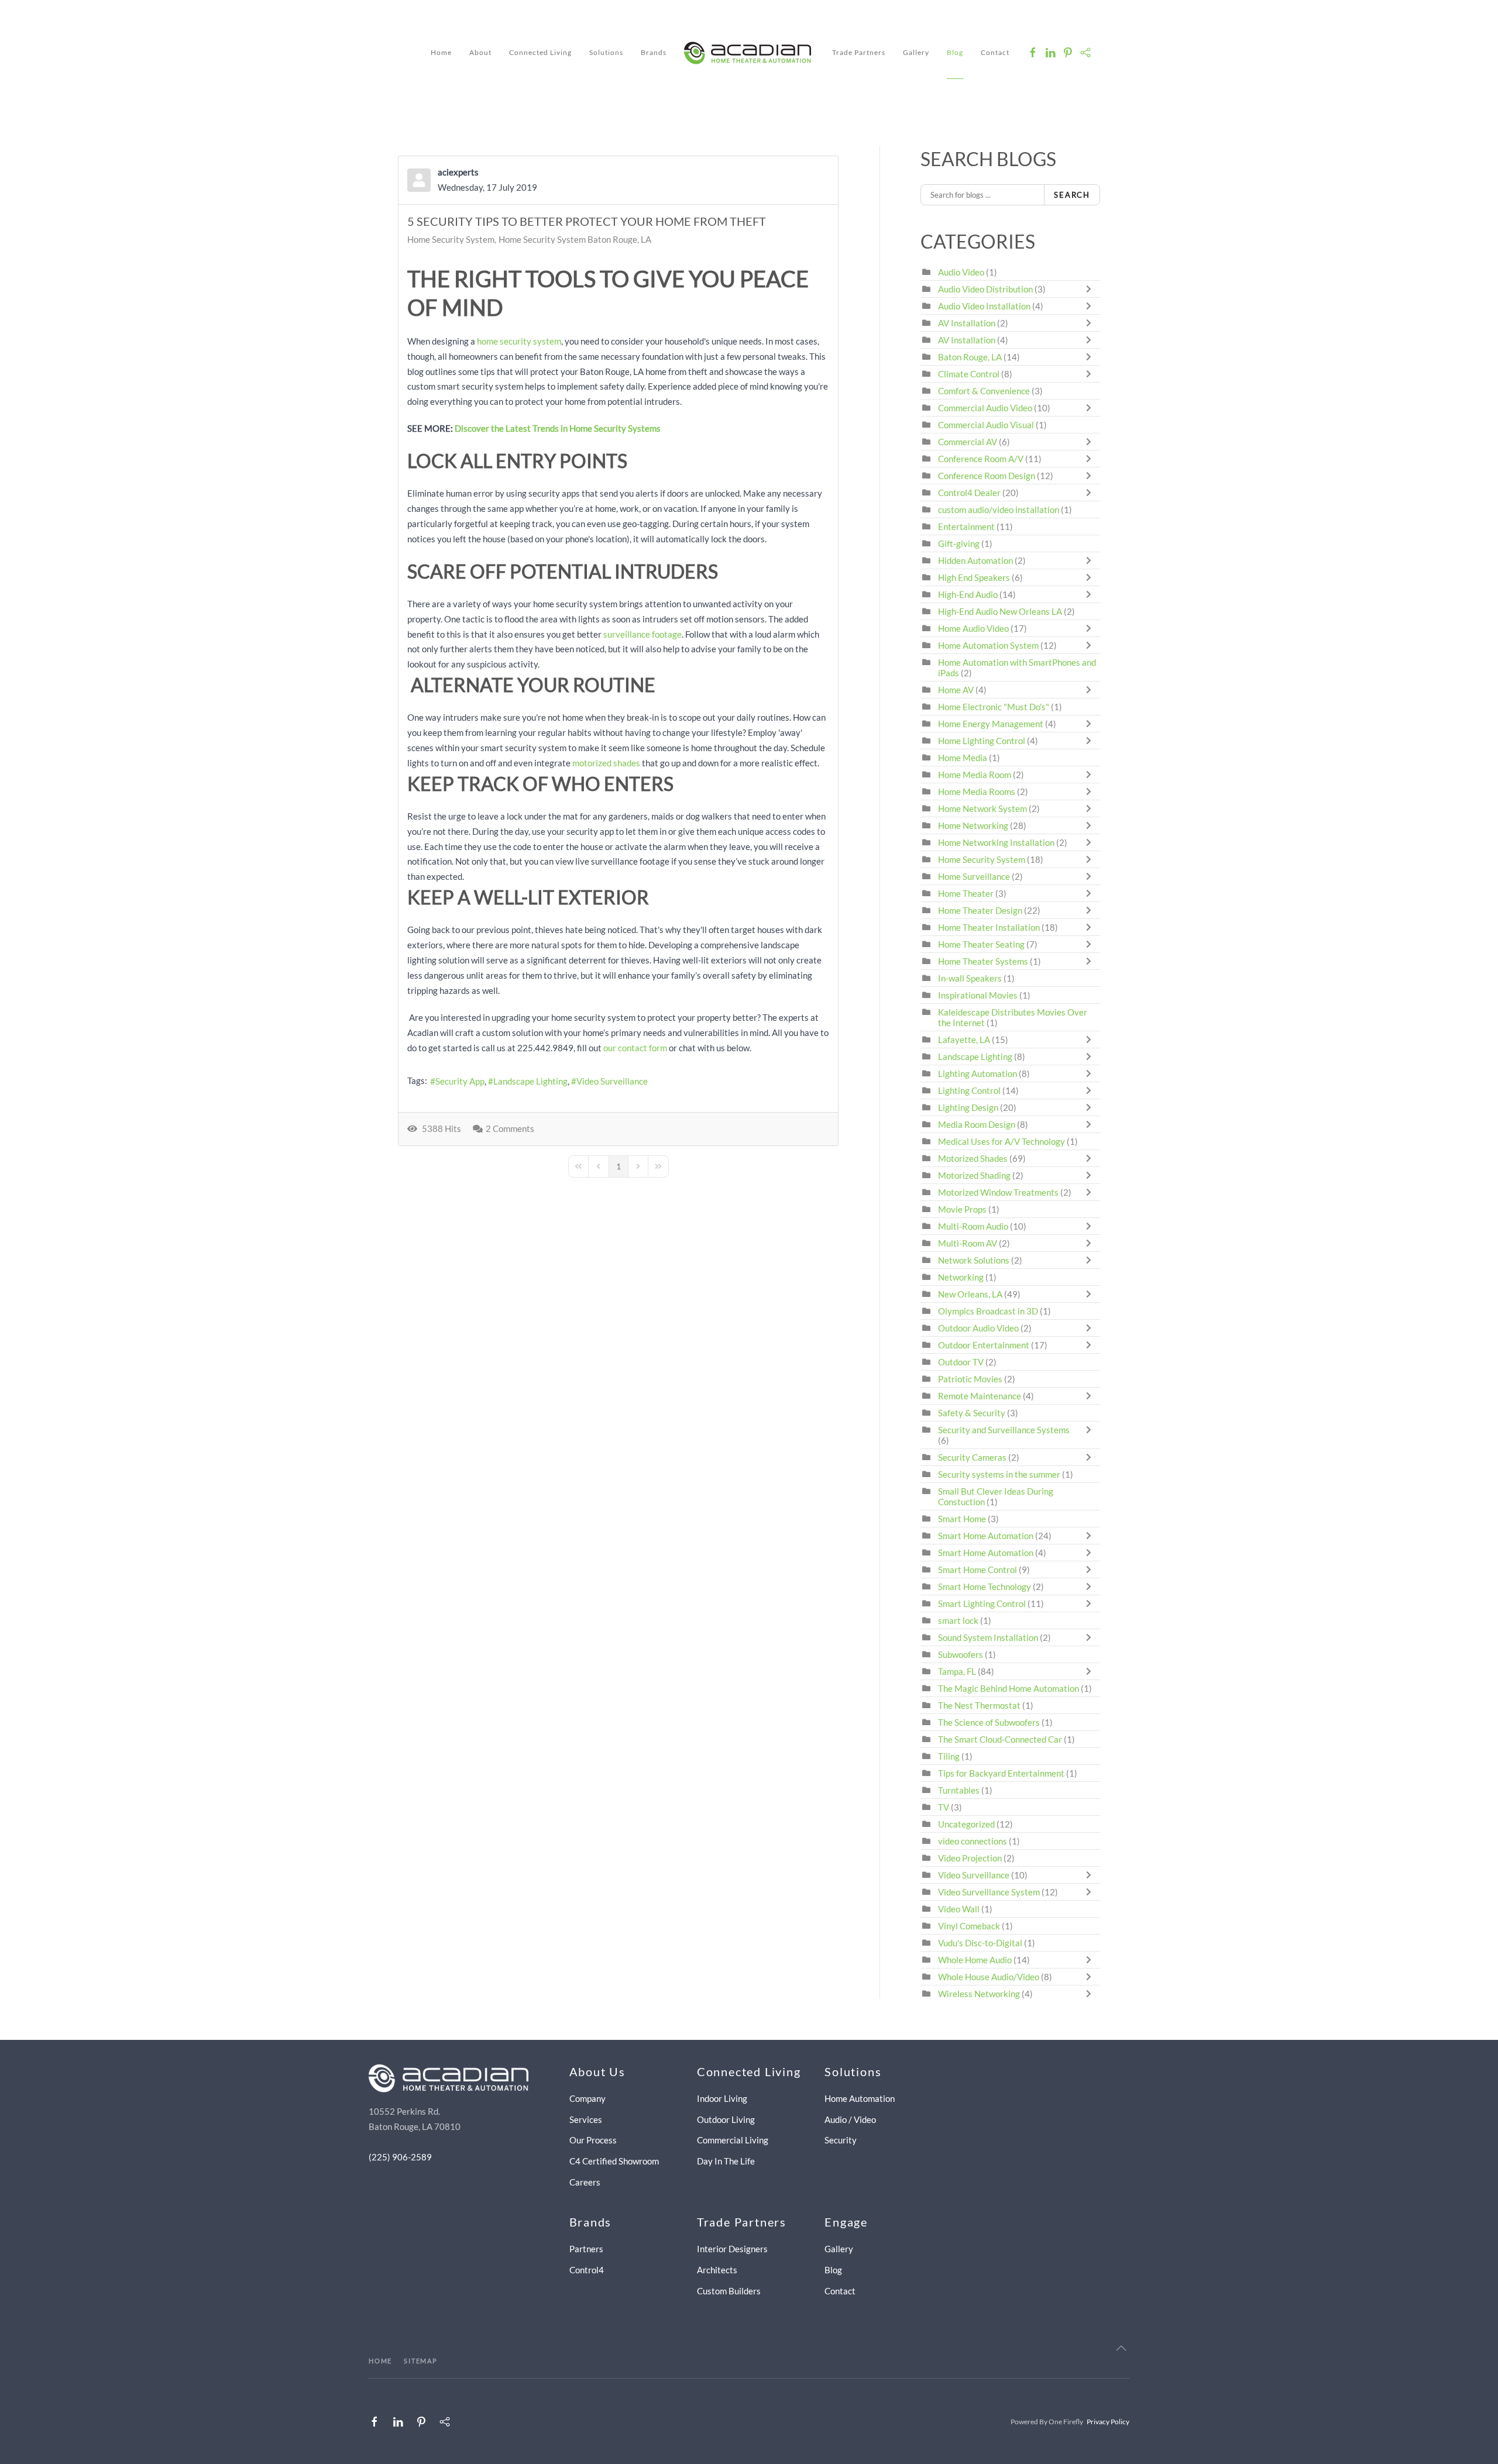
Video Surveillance (612, 1081)
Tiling (949, 1756)
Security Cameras (973, 1457)
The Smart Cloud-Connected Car (1000, 1739)
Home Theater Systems (983, 961)
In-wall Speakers (970, 978)
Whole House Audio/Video (989, 1977)
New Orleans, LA (970, 1294)
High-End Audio (968, 594)
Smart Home (962, 1519)
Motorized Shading (974, 1175)
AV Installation (967, 323)
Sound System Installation (989, 1637)
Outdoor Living (726, 2119)
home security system (519, 341)
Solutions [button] (606, 52)
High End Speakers (974, 577)
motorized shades (606, 763)
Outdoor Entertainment (984, 1345)
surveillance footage (643, 634)
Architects (717, 2270)
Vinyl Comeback (969, 1926)
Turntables (959, 1790)
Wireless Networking (979, 1994)
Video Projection (970, 1858)
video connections (973, 1841)
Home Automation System (988, 645)
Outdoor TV (961, 1362)
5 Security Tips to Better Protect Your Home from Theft (587, 221)
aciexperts (458, 172)
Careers (585, 2182)
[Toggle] (1091, 289)
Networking (961, 1277)
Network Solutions (975, 1260)
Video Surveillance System (989, 1892)
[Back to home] (749, 53)
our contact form (635, 1048)
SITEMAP (421, 2361)
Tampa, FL (957, 1671)
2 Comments (510, 1128)
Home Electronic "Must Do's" (994, 707)
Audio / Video (850, 2119)
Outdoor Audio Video (978, 1328)
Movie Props (962, 1209)
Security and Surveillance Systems (1004, 1430)
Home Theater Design (980, 910)
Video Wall (959, 1909)
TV (944, 1807)
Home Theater (966, 893)
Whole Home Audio (975, 1960)
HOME (380, 2361)
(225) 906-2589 (400, 2157)
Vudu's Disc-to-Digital (980, 1943)
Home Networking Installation (996, 842)
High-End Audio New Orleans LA (1000, 611)
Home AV (956, 690)
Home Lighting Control (982, 741)
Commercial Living (733, 2140)
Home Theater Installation (989, 927)
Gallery (916, 52)
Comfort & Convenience (984, 391)
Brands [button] (654, 52)
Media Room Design (977, 1124)
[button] (1121, 2348)
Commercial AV (968, 442)
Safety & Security (972, 1413)
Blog (955, 52)
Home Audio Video (973, 628)
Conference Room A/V (981, 459)
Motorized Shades (973, 1158)
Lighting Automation (978, 1073)
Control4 (587, 2270)
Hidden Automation (976, 560)
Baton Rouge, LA (970, 357)
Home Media (963, 758)
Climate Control (969, 374)
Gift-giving (959, 543)
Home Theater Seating (981, 944)
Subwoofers (961, 1654)
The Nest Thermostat (979, 1705)
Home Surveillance (974, 876)
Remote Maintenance (980, 1396)
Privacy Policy (1108, 2422)
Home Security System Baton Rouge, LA (575, 239)
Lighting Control (969, 1090)
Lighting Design (968, 1107)
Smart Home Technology (985, 1587)
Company (587, 2098)
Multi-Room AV (968, 1243)
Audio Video (961, 272)
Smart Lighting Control (982, 1603)
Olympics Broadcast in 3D (988, 1311)
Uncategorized (966, 1824)
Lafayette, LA (964, 1040)
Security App (460, 1081)
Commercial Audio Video (985, 408)
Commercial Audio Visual (986, 425)
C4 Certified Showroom (614, 2161)
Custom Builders (729, 2291)
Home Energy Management (991, 724)
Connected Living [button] (540, 52)
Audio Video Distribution (986, 289)
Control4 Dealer (969, 493)
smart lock (958, 1620)
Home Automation (860, 2098)
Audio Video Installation (984, 306)
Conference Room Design (987, 476)
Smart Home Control (978, 1570)
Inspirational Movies (978, 995)
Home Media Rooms (977, 791)
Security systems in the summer (999, 1474)
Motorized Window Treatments (998, 1192)
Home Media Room (975, 775)
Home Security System (451, 239)
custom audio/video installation (999, 510)
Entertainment (966, 526)
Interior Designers (732, 2249)
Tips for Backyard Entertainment (1001, 1773)
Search (1072, 195)
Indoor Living (722, 2098)
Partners (586, 2249)
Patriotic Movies (970, 1379)
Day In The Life (726, 2161)
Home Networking (974, 825)
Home (441, 52)
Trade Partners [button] (859, 52)
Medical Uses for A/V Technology (1001, 1141)
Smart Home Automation (986, 1536)
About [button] (480, 52)
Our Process (593, 2140)
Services (586, 2119)
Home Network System (982, 808)
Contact (995, 52)
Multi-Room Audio (973, 1226)
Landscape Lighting (530, 1081)
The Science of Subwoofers (989, 1722)
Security (841, 2140)
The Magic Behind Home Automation (1009, 1688)
